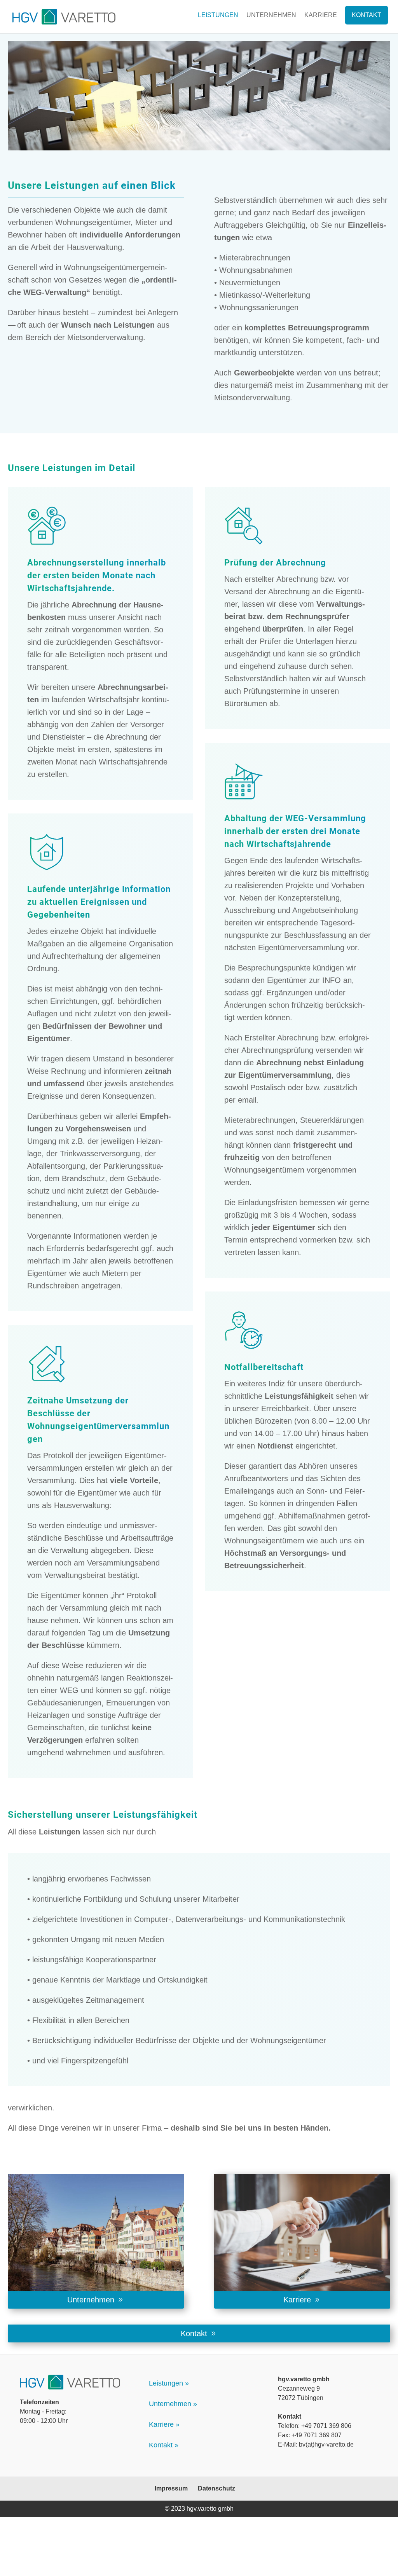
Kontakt (367, 15)
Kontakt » (164, 2445)
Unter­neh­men (271, 15)
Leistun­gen (218, 15)
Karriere (321, 15)
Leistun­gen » (169, 2383)
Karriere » (164, 2424)
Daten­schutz (216, 2488)
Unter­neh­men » (173, 2404)
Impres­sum (171, 2488)
